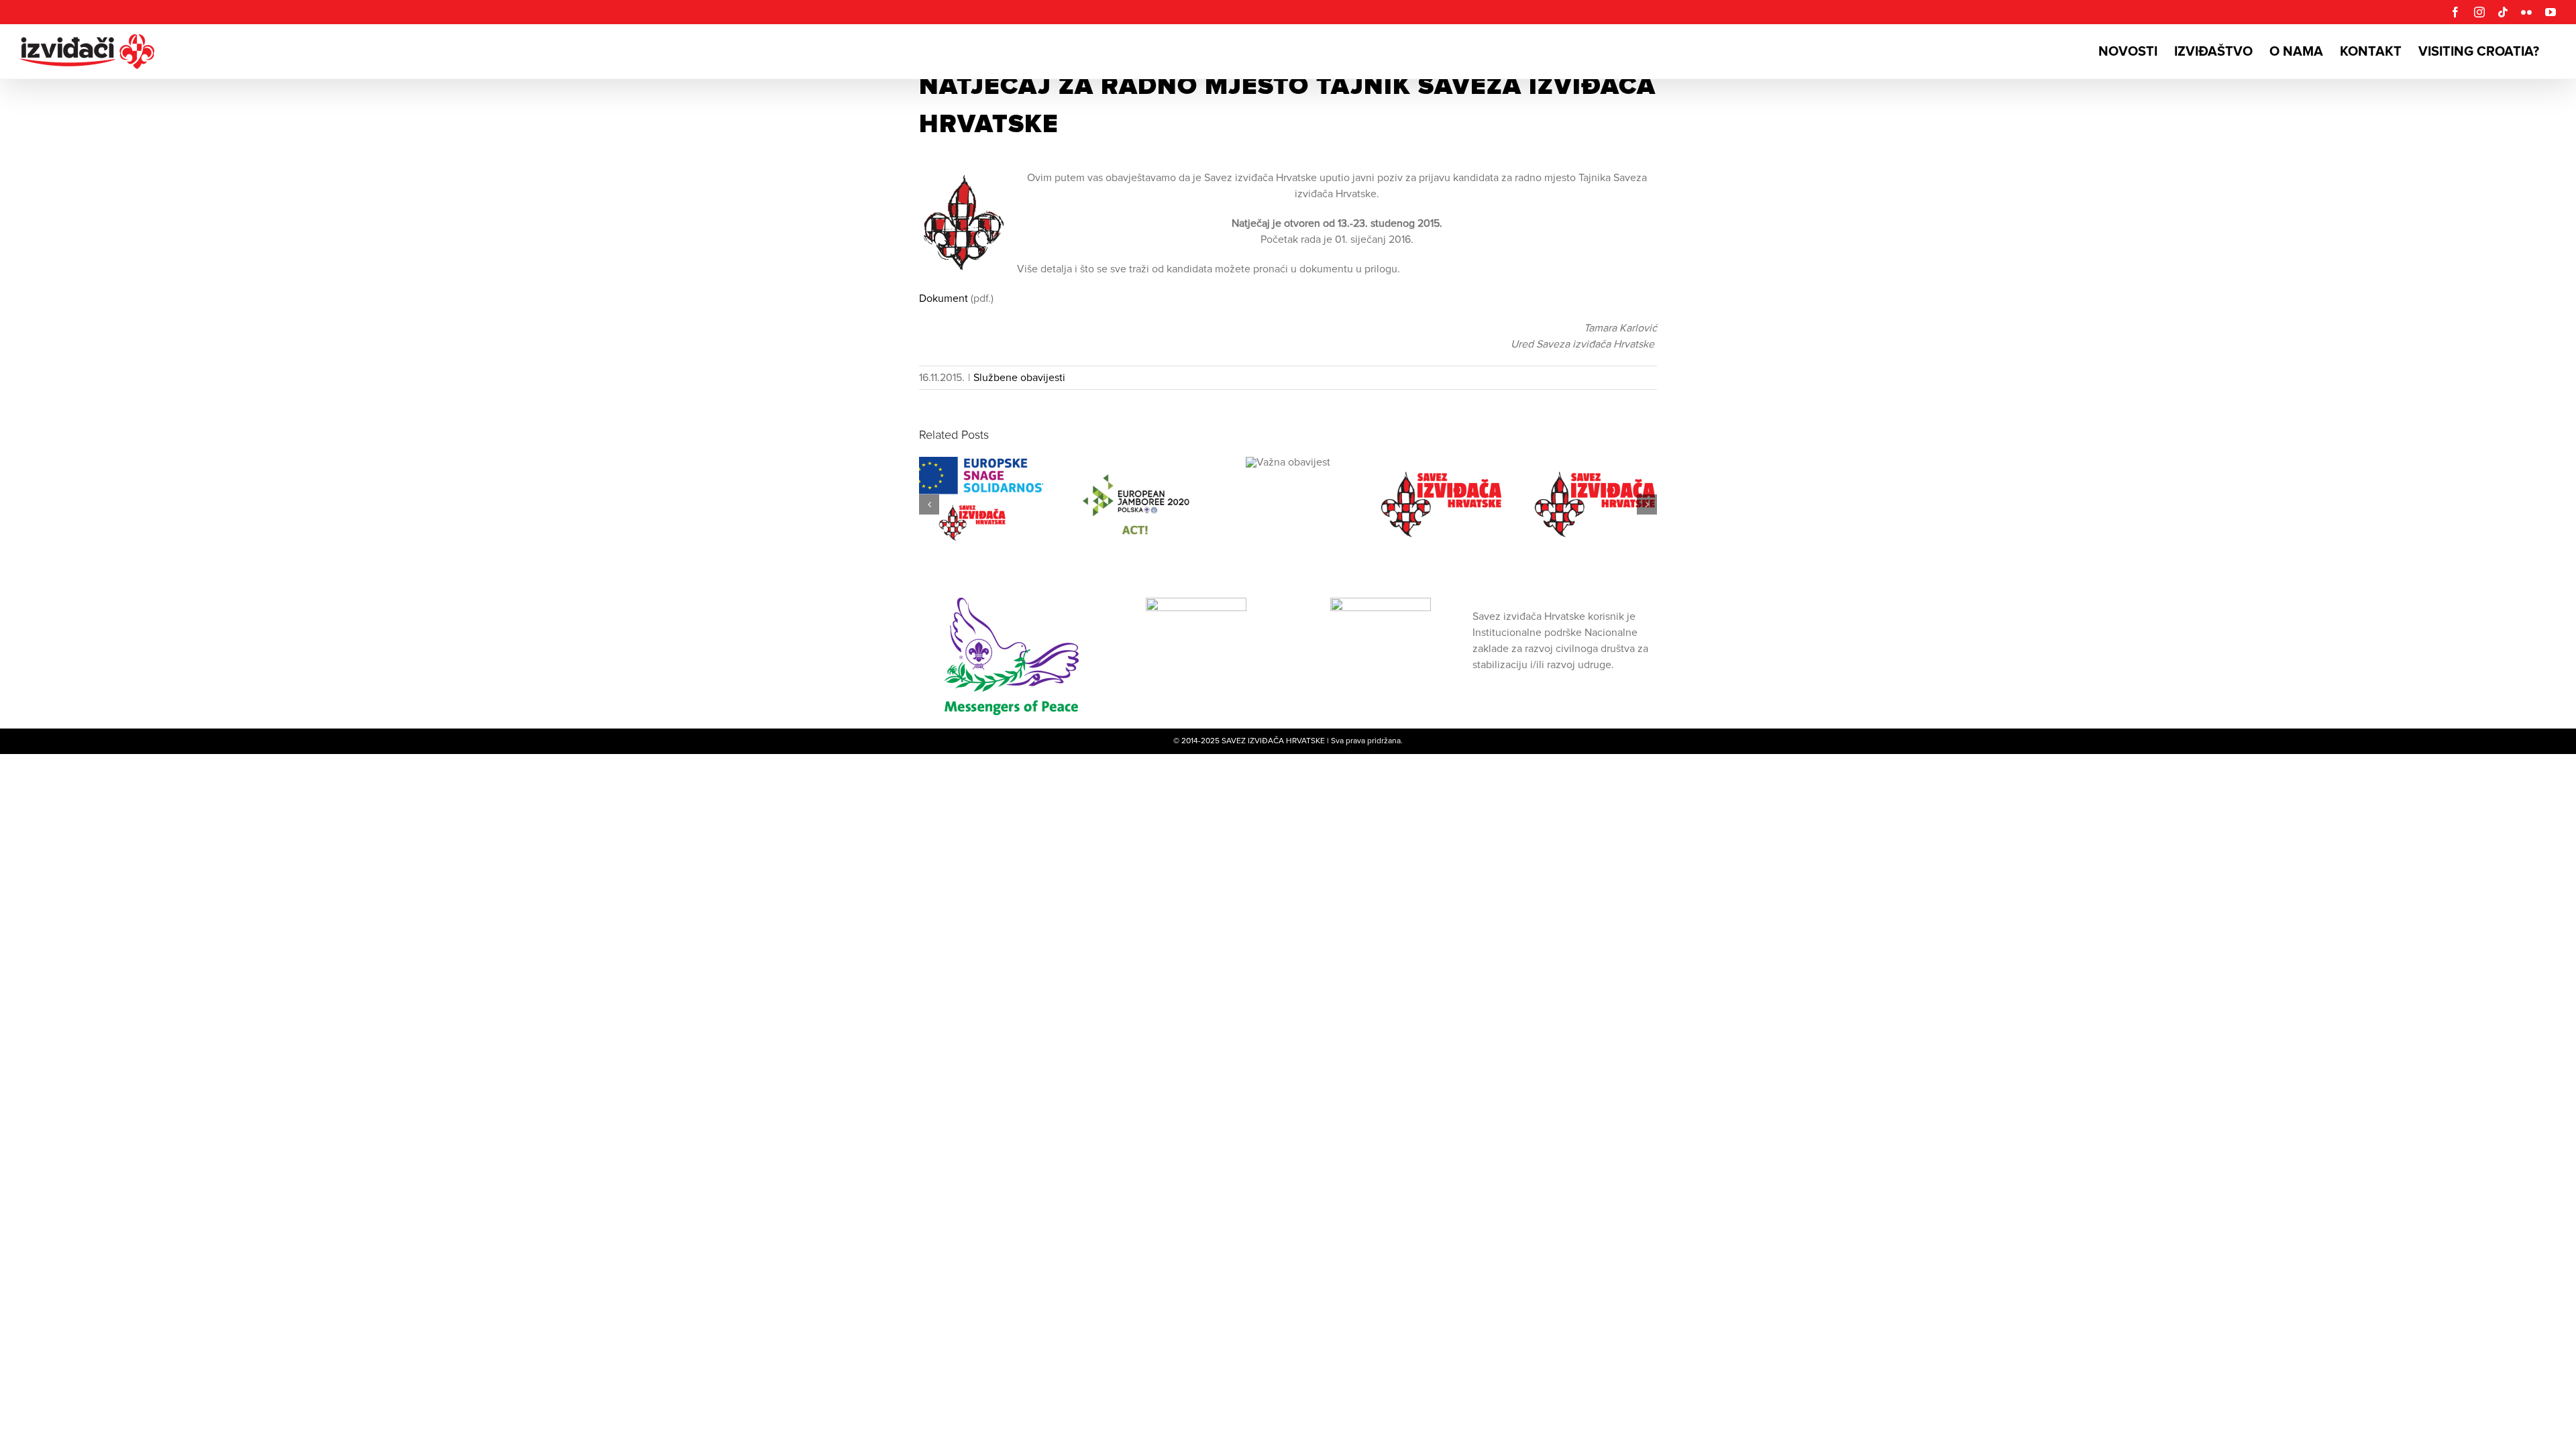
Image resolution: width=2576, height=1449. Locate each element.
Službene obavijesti (1019, 378)
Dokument (945, 299)
